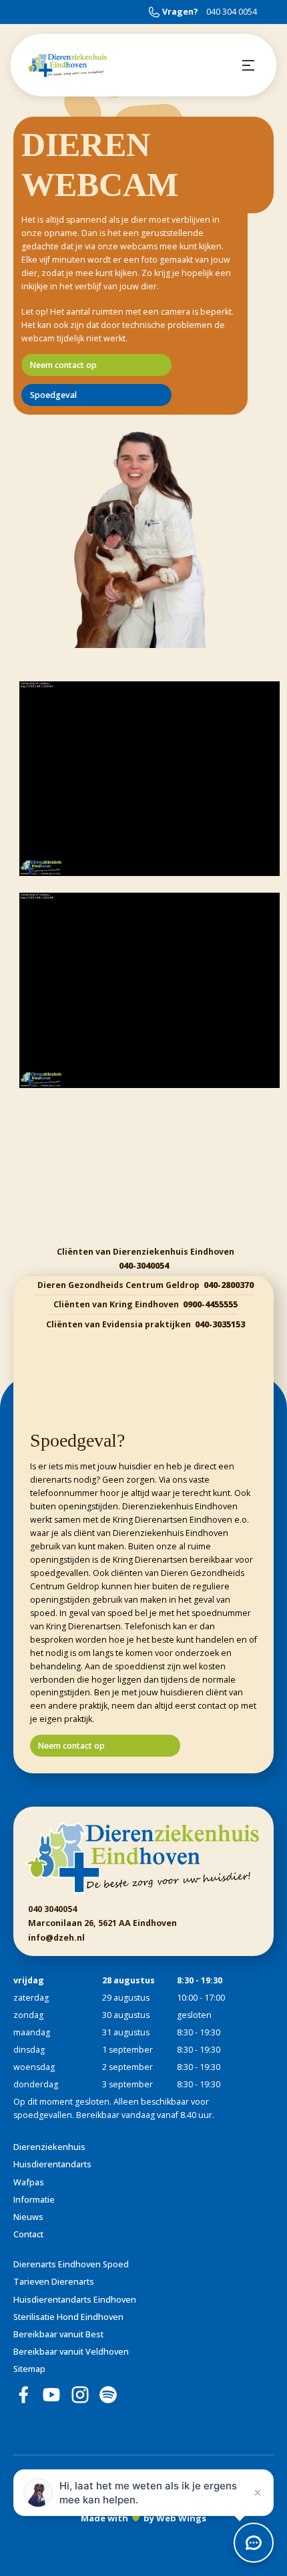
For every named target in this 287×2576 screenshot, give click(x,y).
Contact (28, 2234)
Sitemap (29, 2369)
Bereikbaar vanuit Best (58, 2334)
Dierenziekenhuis (49, 2147)
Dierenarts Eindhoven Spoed (71, 2264)
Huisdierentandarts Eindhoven (75, 2300)
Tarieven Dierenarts (54, 2282)
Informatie (34, 2200)
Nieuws (28, 2217)
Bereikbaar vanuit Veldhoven (71, 2352)
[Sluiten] (258, 2493)
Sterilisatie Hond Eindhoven (68, 2317)
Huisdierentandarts (52, 2164)
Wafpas (29, 2182)
